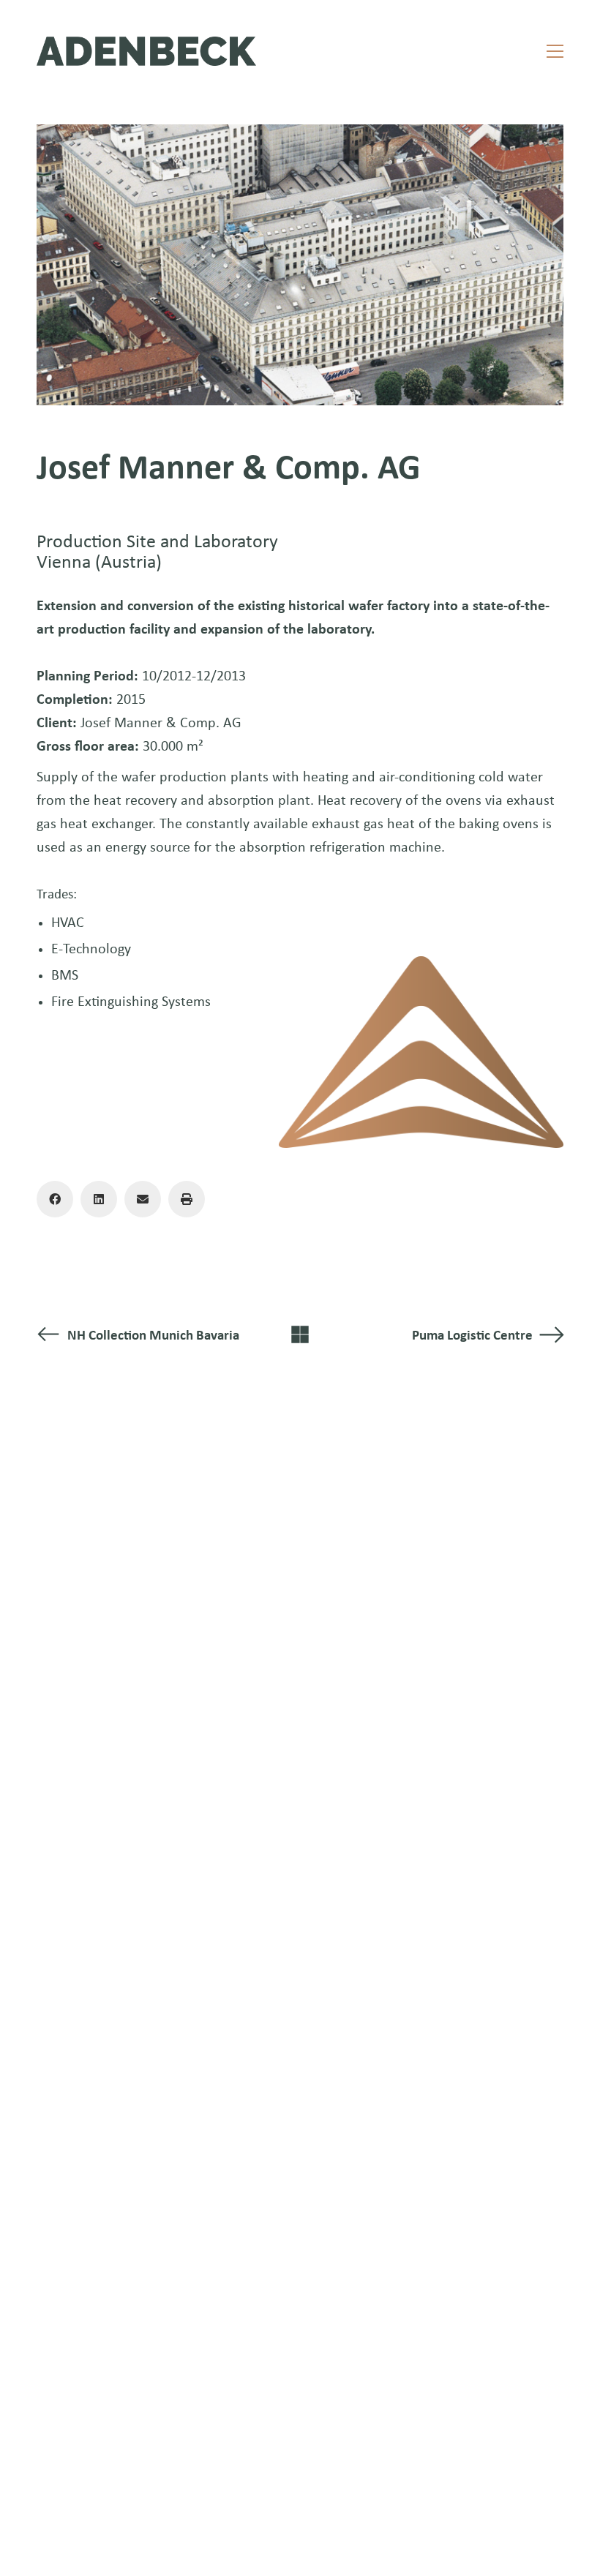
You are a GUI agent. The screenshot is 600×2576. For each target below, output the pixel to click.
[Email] (143, 1199)
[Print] (187, 1199)
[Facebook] (55, 1199)
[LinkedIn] (99, 1199)
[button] (555, 51)
